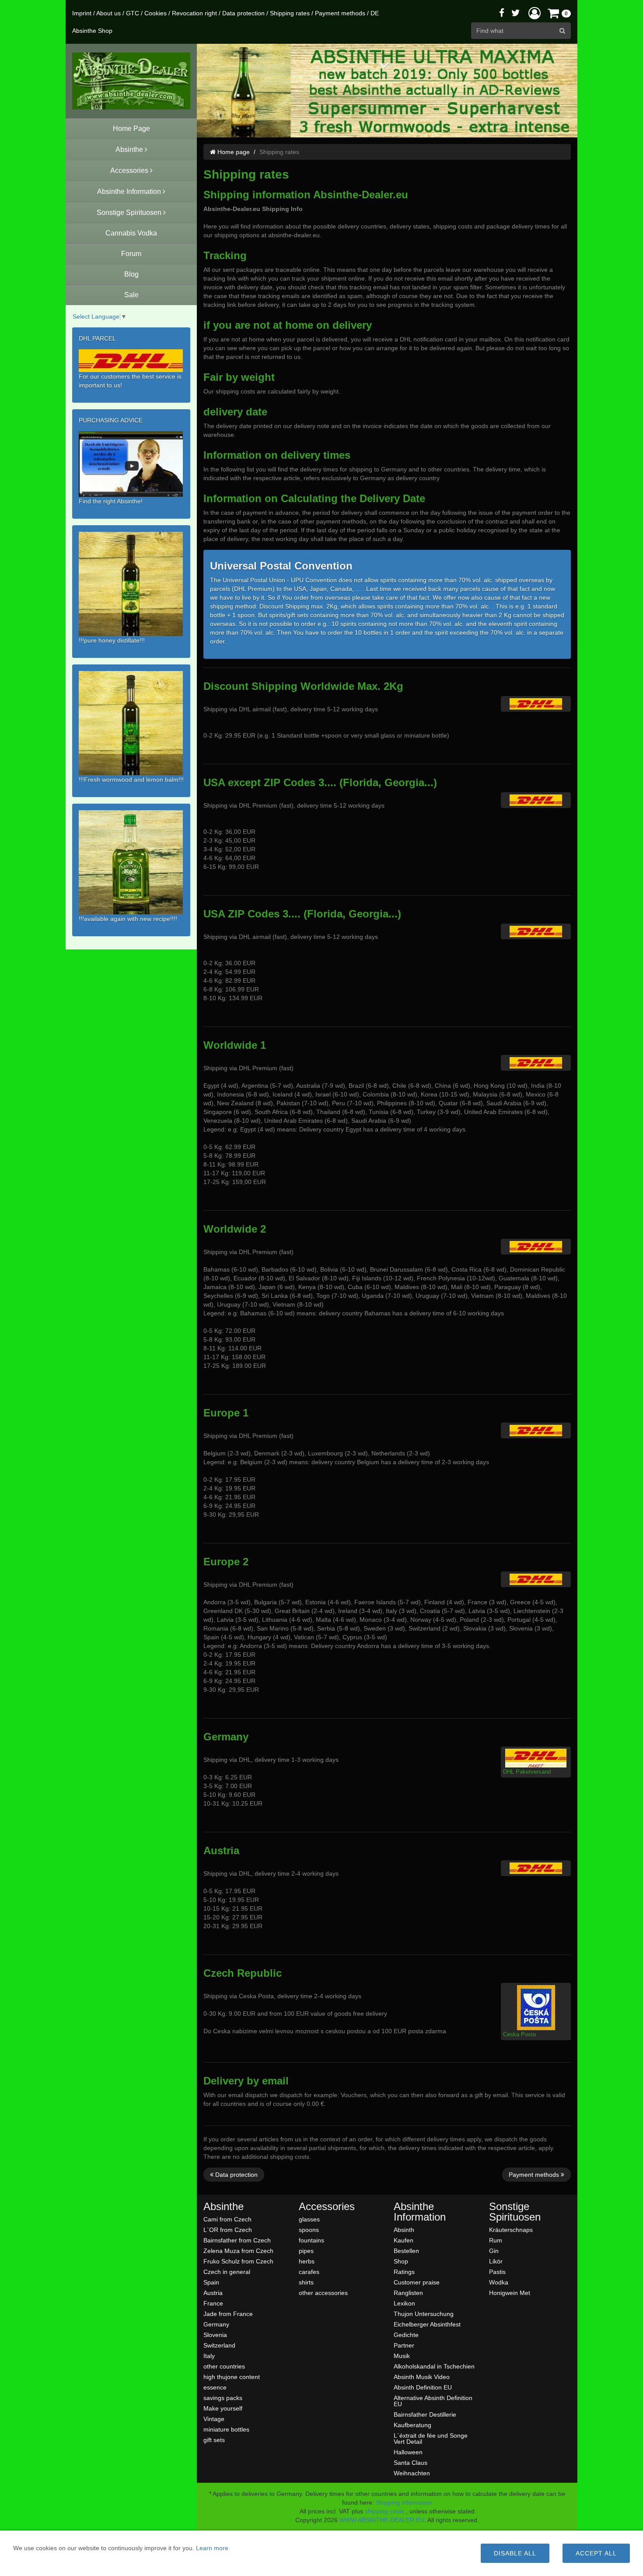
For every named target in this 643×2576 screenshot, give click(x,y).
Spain (211, 2282)
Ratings (404, 2272)
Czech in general (227, 2272)
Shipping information (404, 2502)
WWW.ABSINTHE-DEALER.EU (382, 2520)
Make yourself (223, 2408)
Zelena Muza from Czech (238, 2251)
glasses (309, 2219)
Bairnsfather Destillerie (425, 2414)
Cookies (156, 13)
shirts (306, 2282)
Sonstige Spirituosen (515, 2212)
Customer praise (417, 2282)
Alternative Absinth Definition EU (433, 2401)
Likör (496, 2261)
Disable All (515, 2553)
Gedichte (406, 2335)
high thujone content (232, 2377)
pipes (306, 2251)
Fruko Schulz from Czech (238, 2261)
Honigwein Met (510, 2293)
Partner (404, 2345)
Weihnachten (412, 2473)
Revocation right (194, 13)
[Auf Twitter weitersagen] (516, 13)
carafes (309, 2272)
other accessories (323, 2293)
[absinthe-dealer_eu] (131, 81)
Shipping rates (290, 13)
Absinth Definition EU (423, 2387)
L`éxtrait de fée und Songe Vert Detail (431, 2438)
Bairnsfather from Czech (237, 2240)
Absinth (404, 2230)
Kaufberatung (412, 2425)
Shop (401, 2261)
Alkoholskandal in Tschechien (434, 2366)
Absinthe (224, 2207)
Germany (216, 2324)
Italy (209, 2356)
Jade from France (228, 2314)
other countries (224, 2366)
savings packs (223, 2398)
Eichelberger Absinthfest (427, 2324)
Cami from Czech (227, 2219)
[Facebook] (502, 13)
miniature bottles (226, 2429)
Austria (213, 2293)
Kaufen (404, 2240)
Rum (496, 2240)
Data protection (243, 13)
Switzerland (219, 2345)
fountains (311, 2240)
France (213, 2303)
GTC (133, 13)
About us (108, 13)
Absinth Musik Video (422, 2377)
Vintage (214, 2419)
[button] (535, 13)
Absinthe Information (420, 2212)
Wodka (499, 2282)
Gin (494, 2251)
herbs (307, 2261)
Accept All (596, 2553)
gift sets (214, 2440)
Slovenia (215, 2335)
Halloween (408, 2452)
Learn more (212, 2548)
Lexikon (404, 2303)
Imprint (82, 13)
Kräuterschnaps (511, 2230)
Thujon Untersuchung (424, 2314)
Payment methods (340, 13)
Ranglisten (408, 2293)
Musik (402, 2356)
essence (215, 2387)
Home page (233, 152)
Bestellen (406, 2251)
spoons (309, 2230)
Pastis (497, 2272)
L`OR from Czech (228, 2230)
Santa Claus (411, 2462)
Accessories (327, 2207)
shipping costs (384, 2511)
